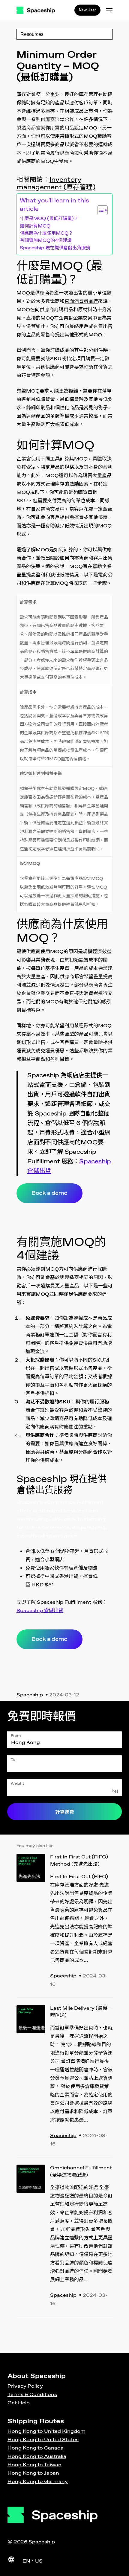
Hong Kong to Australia (37, 2457)
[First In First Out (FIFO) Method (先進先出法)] (31, 1922)
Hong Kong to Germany (38, 2482)
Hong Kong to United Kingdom (46, 2431)
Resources (32, 34)
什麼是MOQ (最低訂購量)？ (49, 219)
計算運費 (65, 1812)
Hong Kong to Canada (36, 2448)
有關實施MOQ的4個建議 (46, 241)
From (16, 1736)
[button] (99, 210)
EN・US (33, 2561)
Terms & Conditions (32, 2395)
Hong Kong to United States (43, 2440)
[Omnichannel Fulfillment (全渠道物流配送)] (31, 2237)
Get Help (19, 2403)
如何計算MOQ (35, 226)
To (13, 1760)
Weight (17, 1784)
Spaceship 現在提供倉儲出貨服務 (55, 248)
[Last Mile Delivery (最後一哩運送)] (31, 2077)
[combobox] (64, 1740)
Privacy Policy (25, 2386)
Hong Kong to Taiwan (34, 2465)
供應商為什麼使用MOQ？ (46, 234)
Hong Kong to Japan (33, 2473)
